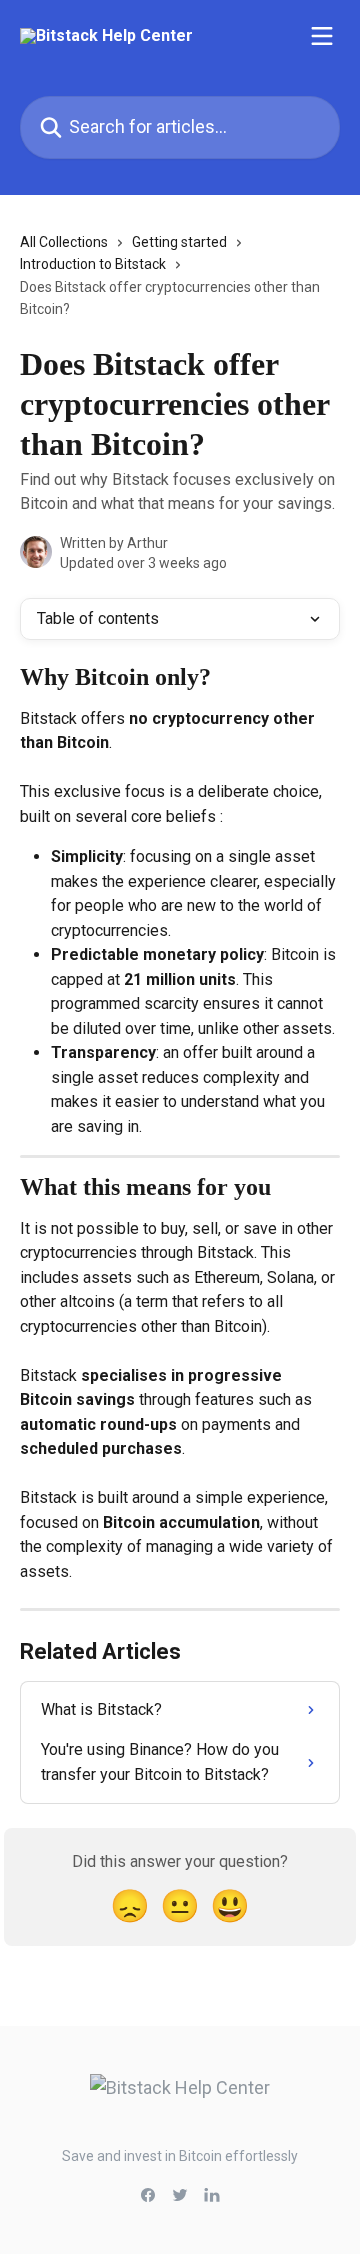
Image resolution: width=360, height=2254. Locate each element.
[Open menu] (322, 36)
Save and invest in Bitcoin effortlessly (180, 2156)
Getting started (179, 242)
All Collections (64, 242)
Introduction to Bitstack (93, 264)
